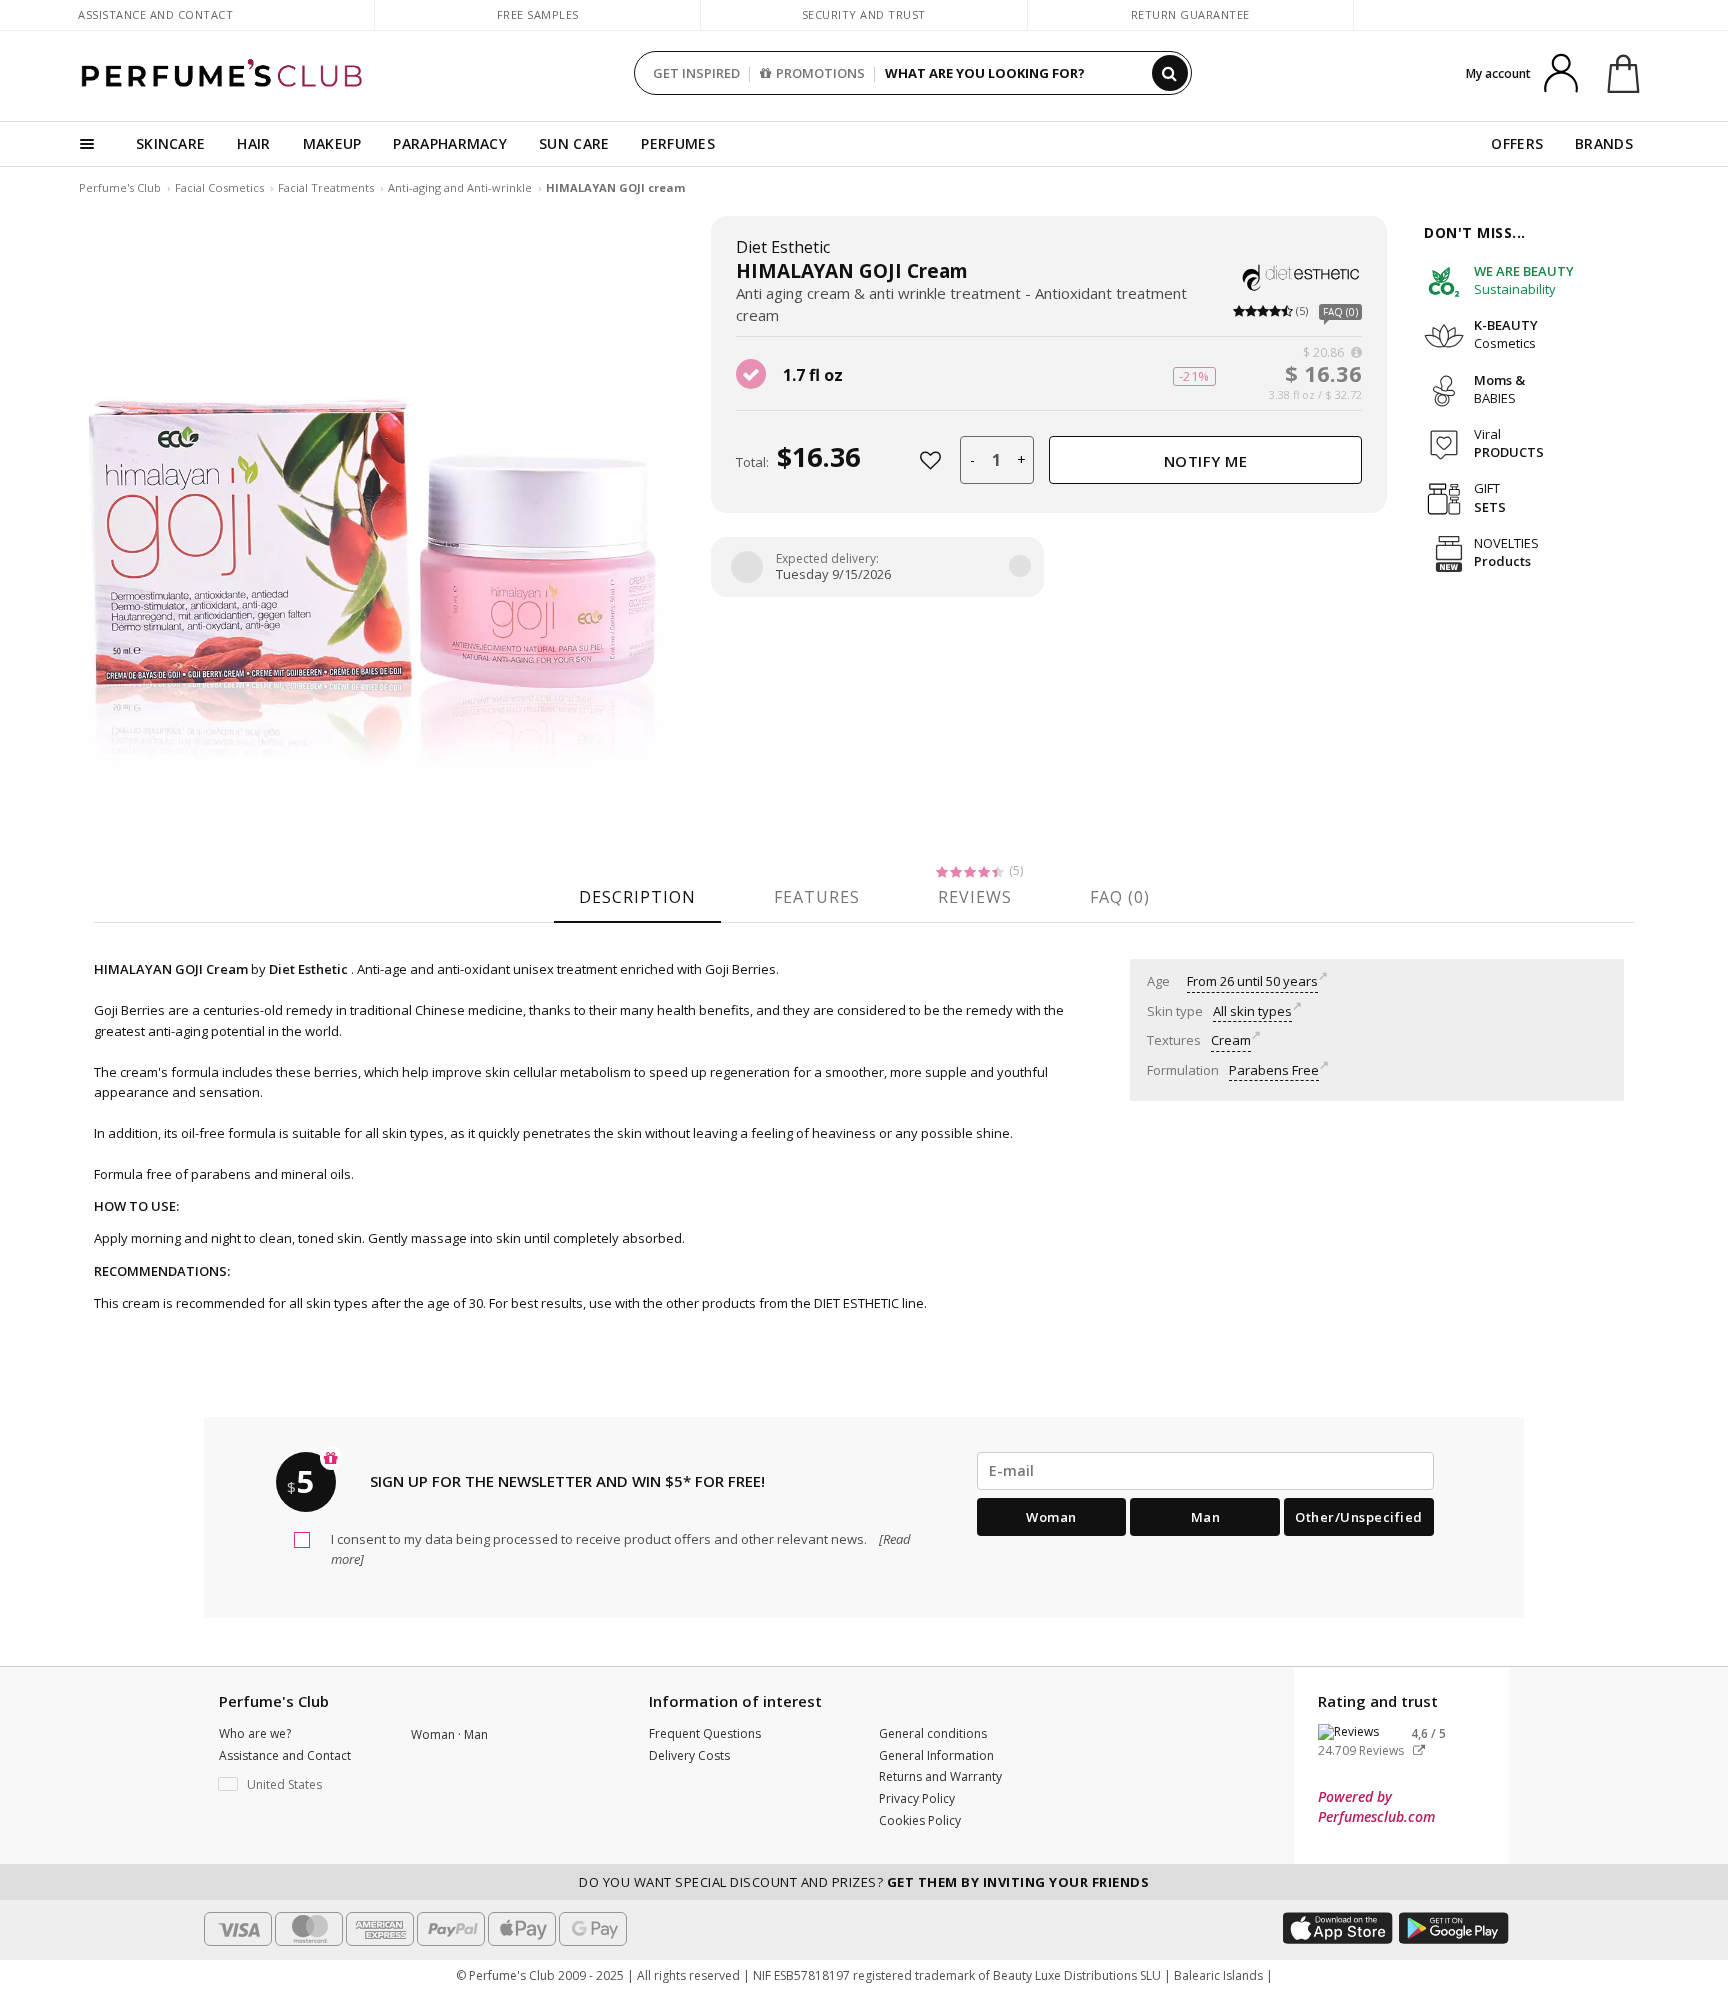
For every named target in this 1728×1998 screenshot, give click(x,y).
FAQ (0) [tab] (1120, 897)
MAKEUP (332, 143)
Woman (1051, 1517)
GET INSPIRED (696, 73)
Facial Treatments (326, 187)
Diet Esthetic (783, 247)
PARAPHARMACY (450, 143)
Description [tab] (637, 897)
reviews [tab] (975, 897)
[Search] (1170, 73)
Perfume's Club (120, 187)
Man (1206, 1517)
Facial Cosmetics (219, 187)
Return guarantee (1190, 14)
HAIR (253, 143)
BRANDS (1604, 143)
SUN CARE (574, 143)
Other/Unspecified (1359, 1517)
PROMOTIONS (820, 73)
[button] (300, 1785)
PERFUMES (677, 143)
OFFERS (1517, 143)
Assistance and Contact (155, 14)
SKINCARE (170, 143)
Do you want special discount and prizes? (864, 1882)
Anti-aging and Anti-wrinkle (460, 187)
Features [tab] (817, 897)
